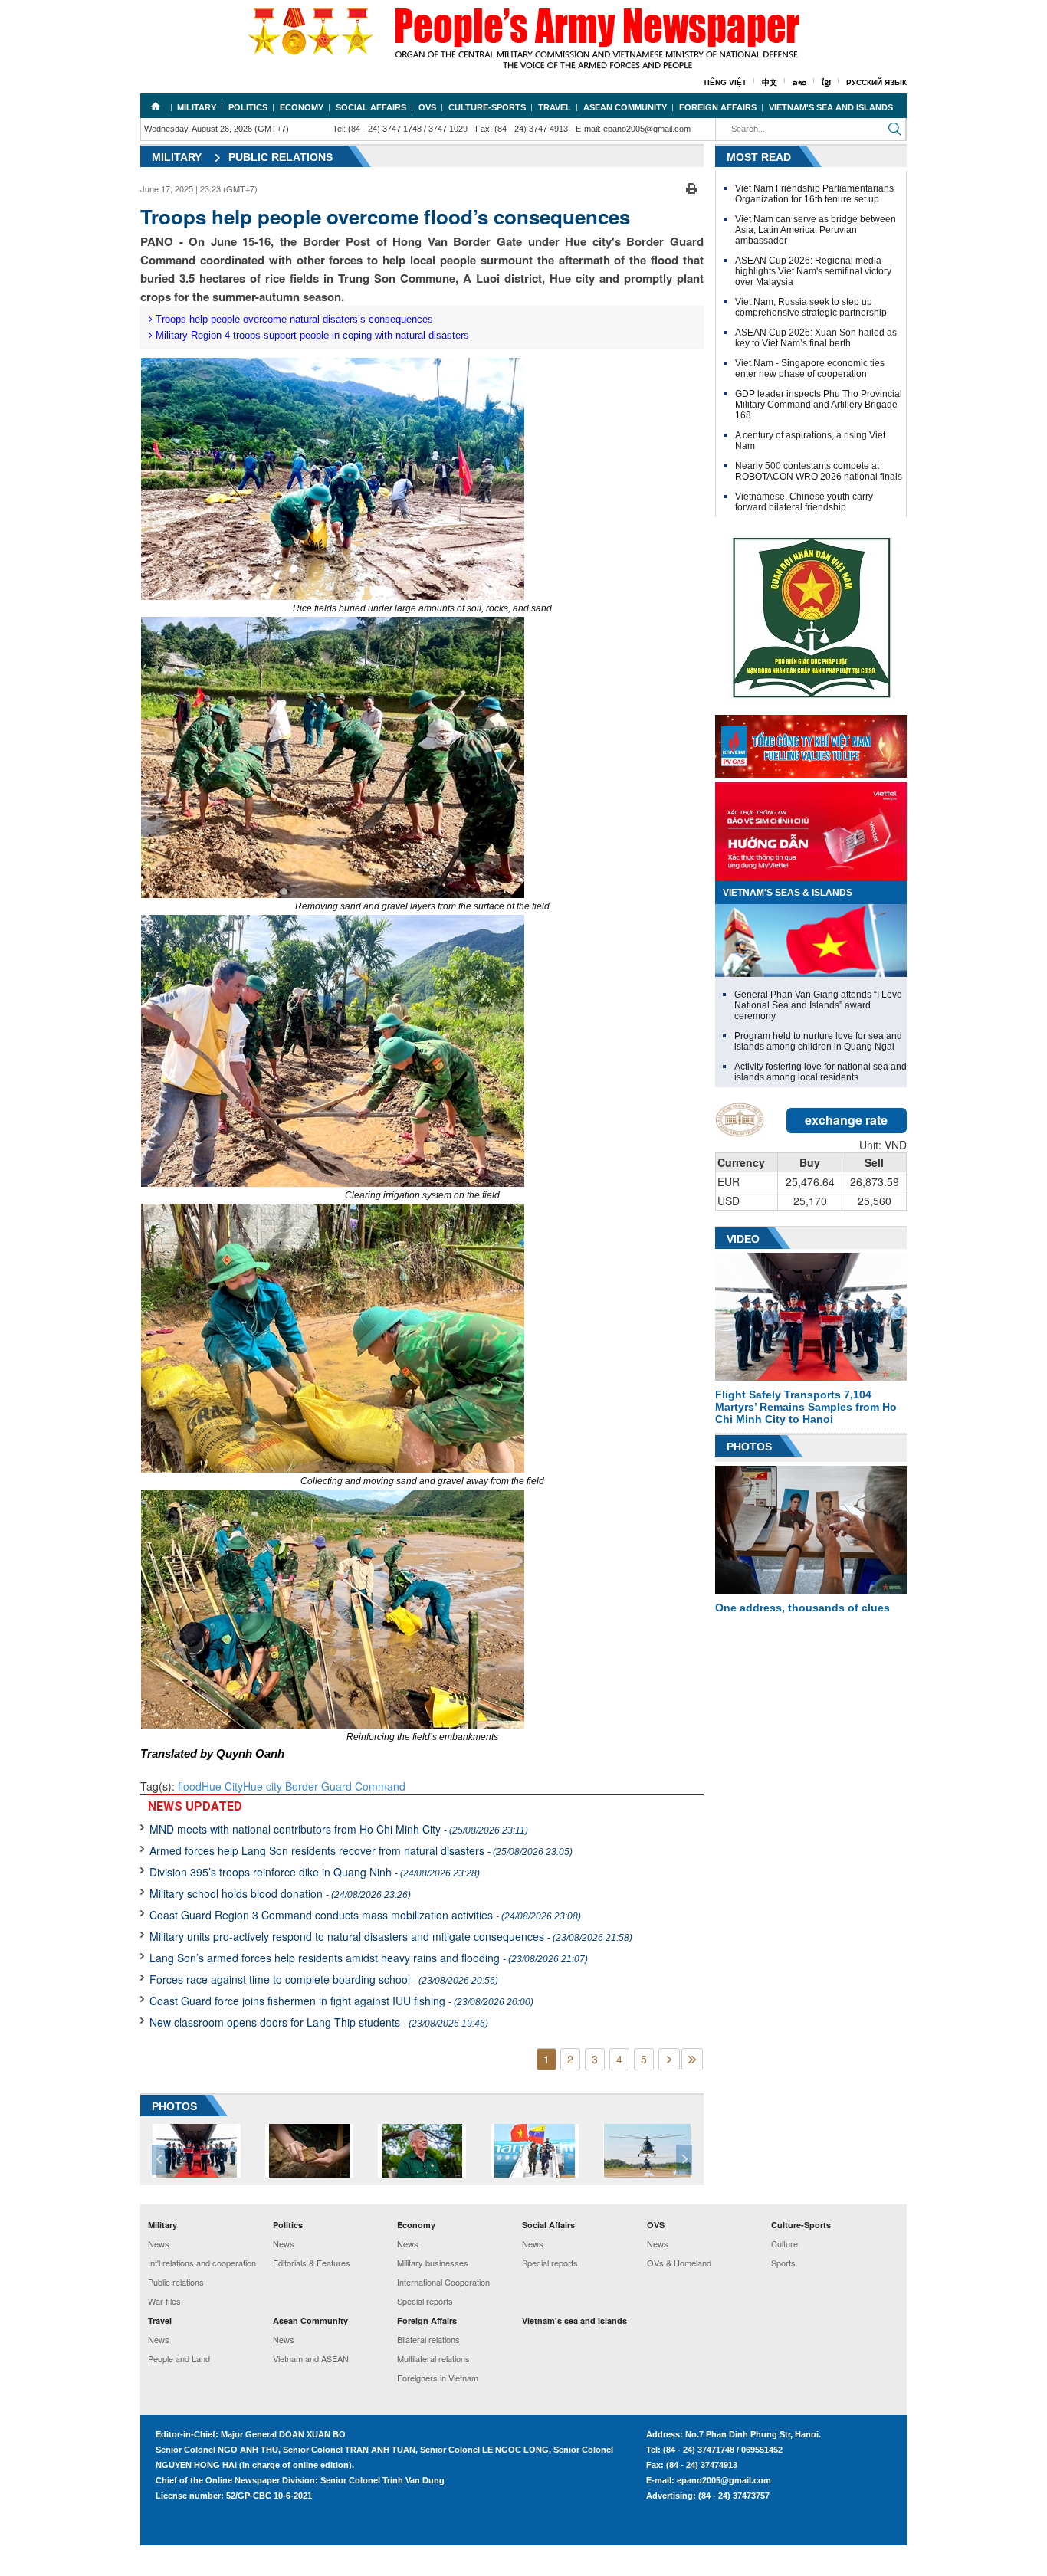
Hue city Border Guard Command (324, 1786)
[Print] (692, 187)
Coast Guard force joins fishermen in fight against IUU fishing (341, 2001)
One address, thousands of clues (802, 1608)
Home (156, 106)
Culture (784, 2243)
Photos (749, 1447)
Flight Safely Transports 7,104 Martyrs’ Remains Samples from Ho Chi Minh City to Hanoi (806, 1407)
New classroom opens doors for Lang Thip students (319, 2022)
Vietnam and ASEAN (311, 2358)
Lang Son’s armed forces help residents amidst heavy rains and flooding (369, 1958)
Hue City (222, 1786)
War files (164, 2301)
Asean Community (625, 107)
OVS (427, 107)
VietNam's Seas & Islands (788, 893)
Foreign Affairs (718, 107)
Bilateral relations (428, 2339)
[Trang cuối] (692, 2059)
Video (743, 1239)
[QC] (811, 742)
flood (190, 1786)
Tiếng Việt (725, 82)
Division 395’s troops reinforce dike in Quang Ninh (315, 1872)
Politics (248, 107)
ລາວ (799, 82)
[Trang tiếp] (669, 2059)
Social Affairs (371, 107)
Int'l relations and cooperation (202, 2263)
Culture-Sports (487, 107)
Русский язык (876, 82)
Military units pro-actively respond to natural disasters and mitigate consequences (391, 1936)
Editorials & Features (312, 2263)
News (159, 2243)
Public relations (281, 157)
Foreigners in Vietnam (438, 2378)
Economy (302, 107)
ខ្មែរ (826, 82)
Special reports (425, 2301)
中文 (770, 82)
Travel (555, 107)
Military (197, 107)
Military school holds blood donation (280, 1893)
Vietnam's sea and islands (831, 107)
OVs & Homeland (679, 2263)
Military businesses (433, 2263)
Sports (783, 2263)
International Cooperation (443, 2282)
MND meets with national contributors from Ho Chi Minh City (339, 1829)
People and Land (179, 2358)
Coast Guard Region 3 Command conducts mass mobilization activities (365, 1915)
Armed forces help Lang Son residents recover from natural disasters (361, 1850)
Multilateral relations (433, 2358)
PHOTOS (174, 2106)
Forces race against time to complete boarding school (324, 1979)
